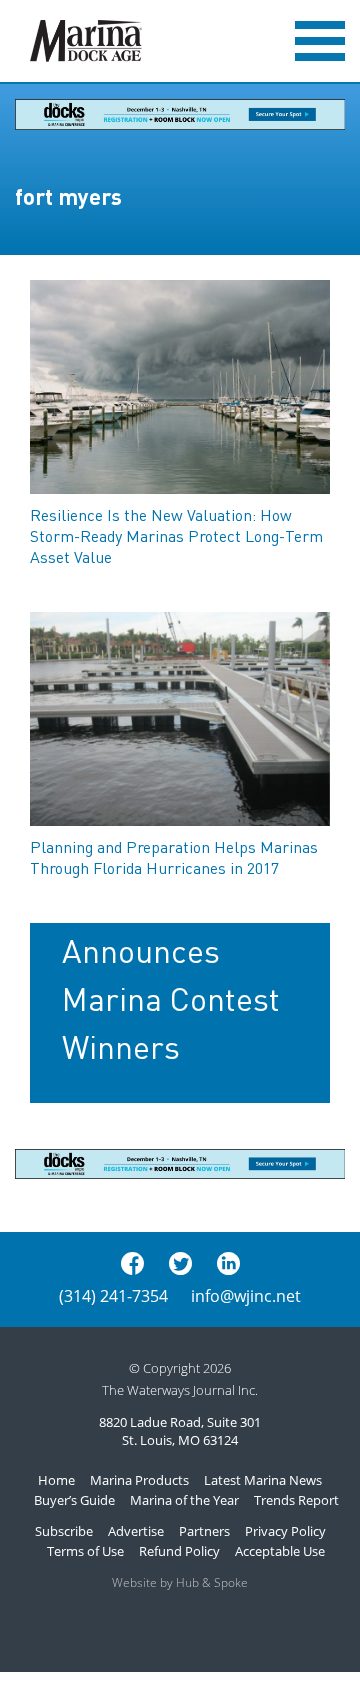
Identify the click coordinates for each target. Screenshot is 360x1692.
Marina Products (139, 1480)
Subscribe (64, 1531)
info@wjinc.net (246, 1296)
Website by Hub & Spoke (180, 1582)
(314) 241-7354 (113, 1296)
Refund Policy (179, 1551)
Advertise (136, 1531)
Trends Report (296, 1500)
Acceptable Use (280, 1551)
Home (56, 1480)
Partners (204, 1531)
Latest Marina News (263, 1480)
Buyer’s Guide (74, 1500)
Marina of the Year (184, 1500)
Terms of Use (85, 1551)
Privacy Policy (285, 1531)
